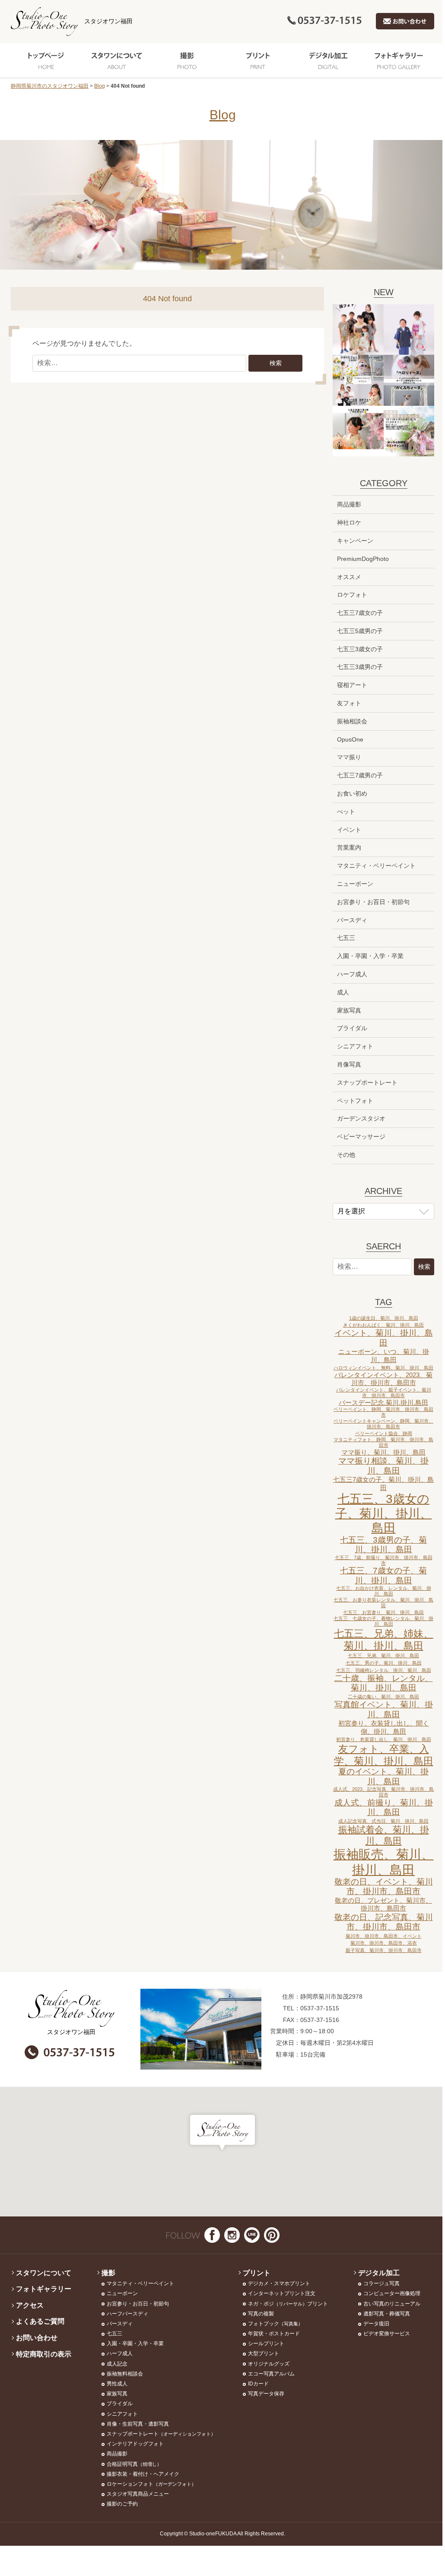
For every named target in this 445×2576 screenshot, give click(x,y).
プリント (258, 60)
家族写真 (349, 1010)
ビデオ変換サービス (387, 2334)
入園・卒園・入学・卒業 (370, 956)
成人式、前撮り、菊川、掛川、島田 (384, 1807)
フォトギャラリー (399, 60)
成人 (343, 992)
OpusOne (350, 739)
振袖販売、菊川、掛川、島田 (384, 1862)
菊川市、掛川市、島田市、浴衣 (384, 1943)
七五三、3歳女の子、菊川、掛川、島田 (384, 1513)
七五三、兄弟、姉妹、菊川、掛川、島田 (384, 1640)
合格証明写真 (134, 2464)
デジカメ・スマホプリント (279, 2283)
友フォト (349, 703)
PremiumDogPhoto (363, 559)
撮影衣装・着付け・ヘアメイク (143, 2474)
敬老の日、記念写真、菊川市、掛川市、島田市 (384, 1922)
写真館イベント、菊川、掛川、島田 (384, 1709)
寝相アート (352, 685)
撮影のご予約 (122, 2504)
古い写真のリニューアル (392, 2304)
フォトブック (275, 2324)
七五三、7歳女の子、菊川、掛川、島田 (383, 1575)
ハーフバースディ (127, 2314)
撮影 (187, 60)
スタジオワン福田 (108, 21)
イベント (349, 830)
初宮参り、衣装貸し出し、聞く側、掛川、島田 (384, 1727)
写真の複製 (261, 2314)
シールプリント (266, 2344)
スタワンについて (116, 60)
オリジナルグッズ (269, 2364)
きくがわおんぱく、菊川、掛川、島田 (383, 1325)
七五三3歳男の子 (360, 667)
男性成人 (117, 2384)
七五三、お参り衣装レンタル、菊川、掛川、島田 (383, 1603)
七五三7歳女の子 (360, 613)
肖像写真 (349, 1064)
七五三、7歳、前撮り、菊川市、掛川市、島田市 (384, 1560)
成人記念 (117, 2364)
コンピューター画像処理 (392, 2293)
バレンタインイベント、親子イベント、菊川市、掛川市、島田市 (384, 1393)
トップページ (46, 60)
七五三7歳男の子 (360, 775)
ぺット (346, 812)
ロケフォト (352, 595)
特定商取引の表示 (44, 2354)
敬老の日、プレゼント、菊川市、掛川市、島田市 (383, 1904)
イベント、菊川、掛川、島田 (384, 1338)
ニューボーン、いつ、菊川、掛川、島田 (384, 1356)
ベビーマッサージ (361, 1137)
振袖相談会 (352, 721)
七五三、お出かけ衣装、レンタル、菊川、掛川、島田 (384, 1591)
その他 (346, 1155)
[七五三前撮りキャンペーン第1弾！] (409, 431)
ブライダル (352, 1028)
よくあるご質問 (40, 2321)
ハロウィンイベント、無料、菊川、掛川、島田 (383, 1368)
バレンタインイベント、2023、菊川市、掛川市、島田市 (383, 1379)
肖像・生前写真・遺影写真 (138, 2424)
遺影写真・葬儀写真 (387, 2314)
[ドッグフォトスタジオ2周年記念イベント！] (409, 380)
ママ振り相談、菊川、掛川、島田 (383, 1466)
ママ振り (349, 757)
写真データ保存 (266, 2394)
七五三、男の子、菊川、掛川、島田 (384, 1663)
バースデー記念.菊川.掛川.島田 (383, 1403)
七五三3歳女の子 (360, 649)
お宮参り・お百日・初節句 (373, 902)
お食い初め (352, 793)
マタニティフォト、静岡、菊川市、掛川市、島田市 (383, 1442)
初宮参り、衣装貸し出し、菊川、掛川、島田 (384, 1739)
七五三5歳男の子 (360, 631)
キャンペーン (355, 541)
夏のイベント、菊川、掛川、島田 (383, 1776)
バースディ (352, 920)
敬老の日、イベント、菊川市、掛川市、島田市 (384, 1887)
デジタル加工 (328, 60)
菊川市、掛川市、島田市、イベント (384, 1936)
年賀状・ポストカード (274, 2334)
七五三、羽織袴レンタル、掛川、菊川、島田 (384, 1670)
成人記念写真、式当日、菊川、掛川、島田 (383, 1821)
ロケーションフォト (151, 2484)
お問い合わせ (37, 2338)
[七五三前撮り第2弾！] (358, 431)
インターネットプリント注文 (282, 2293)
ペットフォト (355, 1101)
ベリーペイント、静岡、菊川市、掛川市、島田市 (383, 1412)
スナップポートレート (367, 1083)
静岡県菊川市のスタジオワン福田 (50, 86)
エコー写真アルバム (271, 2374)
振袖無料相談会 (125, 2374)
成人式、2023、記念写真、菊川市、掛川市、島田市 (383, 1792)
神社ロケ (349, 522)
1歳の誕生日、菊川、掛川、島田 (384, 1318)
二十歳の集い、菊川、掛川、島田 (383, 1697)
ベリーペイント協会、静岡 (384, 1433)
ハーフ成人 (352, 974)
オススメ (349, 577)
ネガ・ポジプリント (288, 2304)
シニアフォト (355, 1046)
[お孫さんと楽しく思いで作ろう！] (358, 330)
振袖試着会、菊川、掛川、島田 (384, 1835)
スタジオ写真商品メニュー (138, 2494)
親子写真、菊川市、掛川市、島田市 (384, 1950)
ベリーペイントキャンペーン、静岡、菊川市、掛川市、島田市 (383, 1424)
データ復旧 (376, 2324)
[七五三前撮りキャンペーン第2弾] (409, 330)
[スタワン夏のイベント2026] (358, 380)
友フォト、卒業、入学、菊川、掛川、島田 (384, 1755)
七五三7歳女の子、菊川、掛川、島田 (383, 1484)
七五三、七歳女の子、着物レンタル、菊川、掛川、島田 (383, 1621)
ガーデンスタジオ (361, 1118)
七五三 (346, 938)
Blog (100, 86)
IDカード (258, 2384)
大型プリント (264, 2353)
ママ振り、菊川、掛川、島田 (383, 1452)
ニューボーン (355, 884)
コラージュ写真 (381, 2283)
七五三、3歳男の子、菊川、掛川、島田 (383, 1545)
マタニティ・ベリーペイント (376, 866)
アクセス (30, 2305)
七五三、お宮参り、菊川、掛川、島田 (383, 1612)
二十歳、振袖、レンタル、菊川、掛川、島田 (384, 1683)
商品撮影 (349, 504)
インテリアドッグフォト (135, 2444)
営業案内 (349, 847)
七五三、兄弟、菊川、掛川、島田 (383, 1656)
